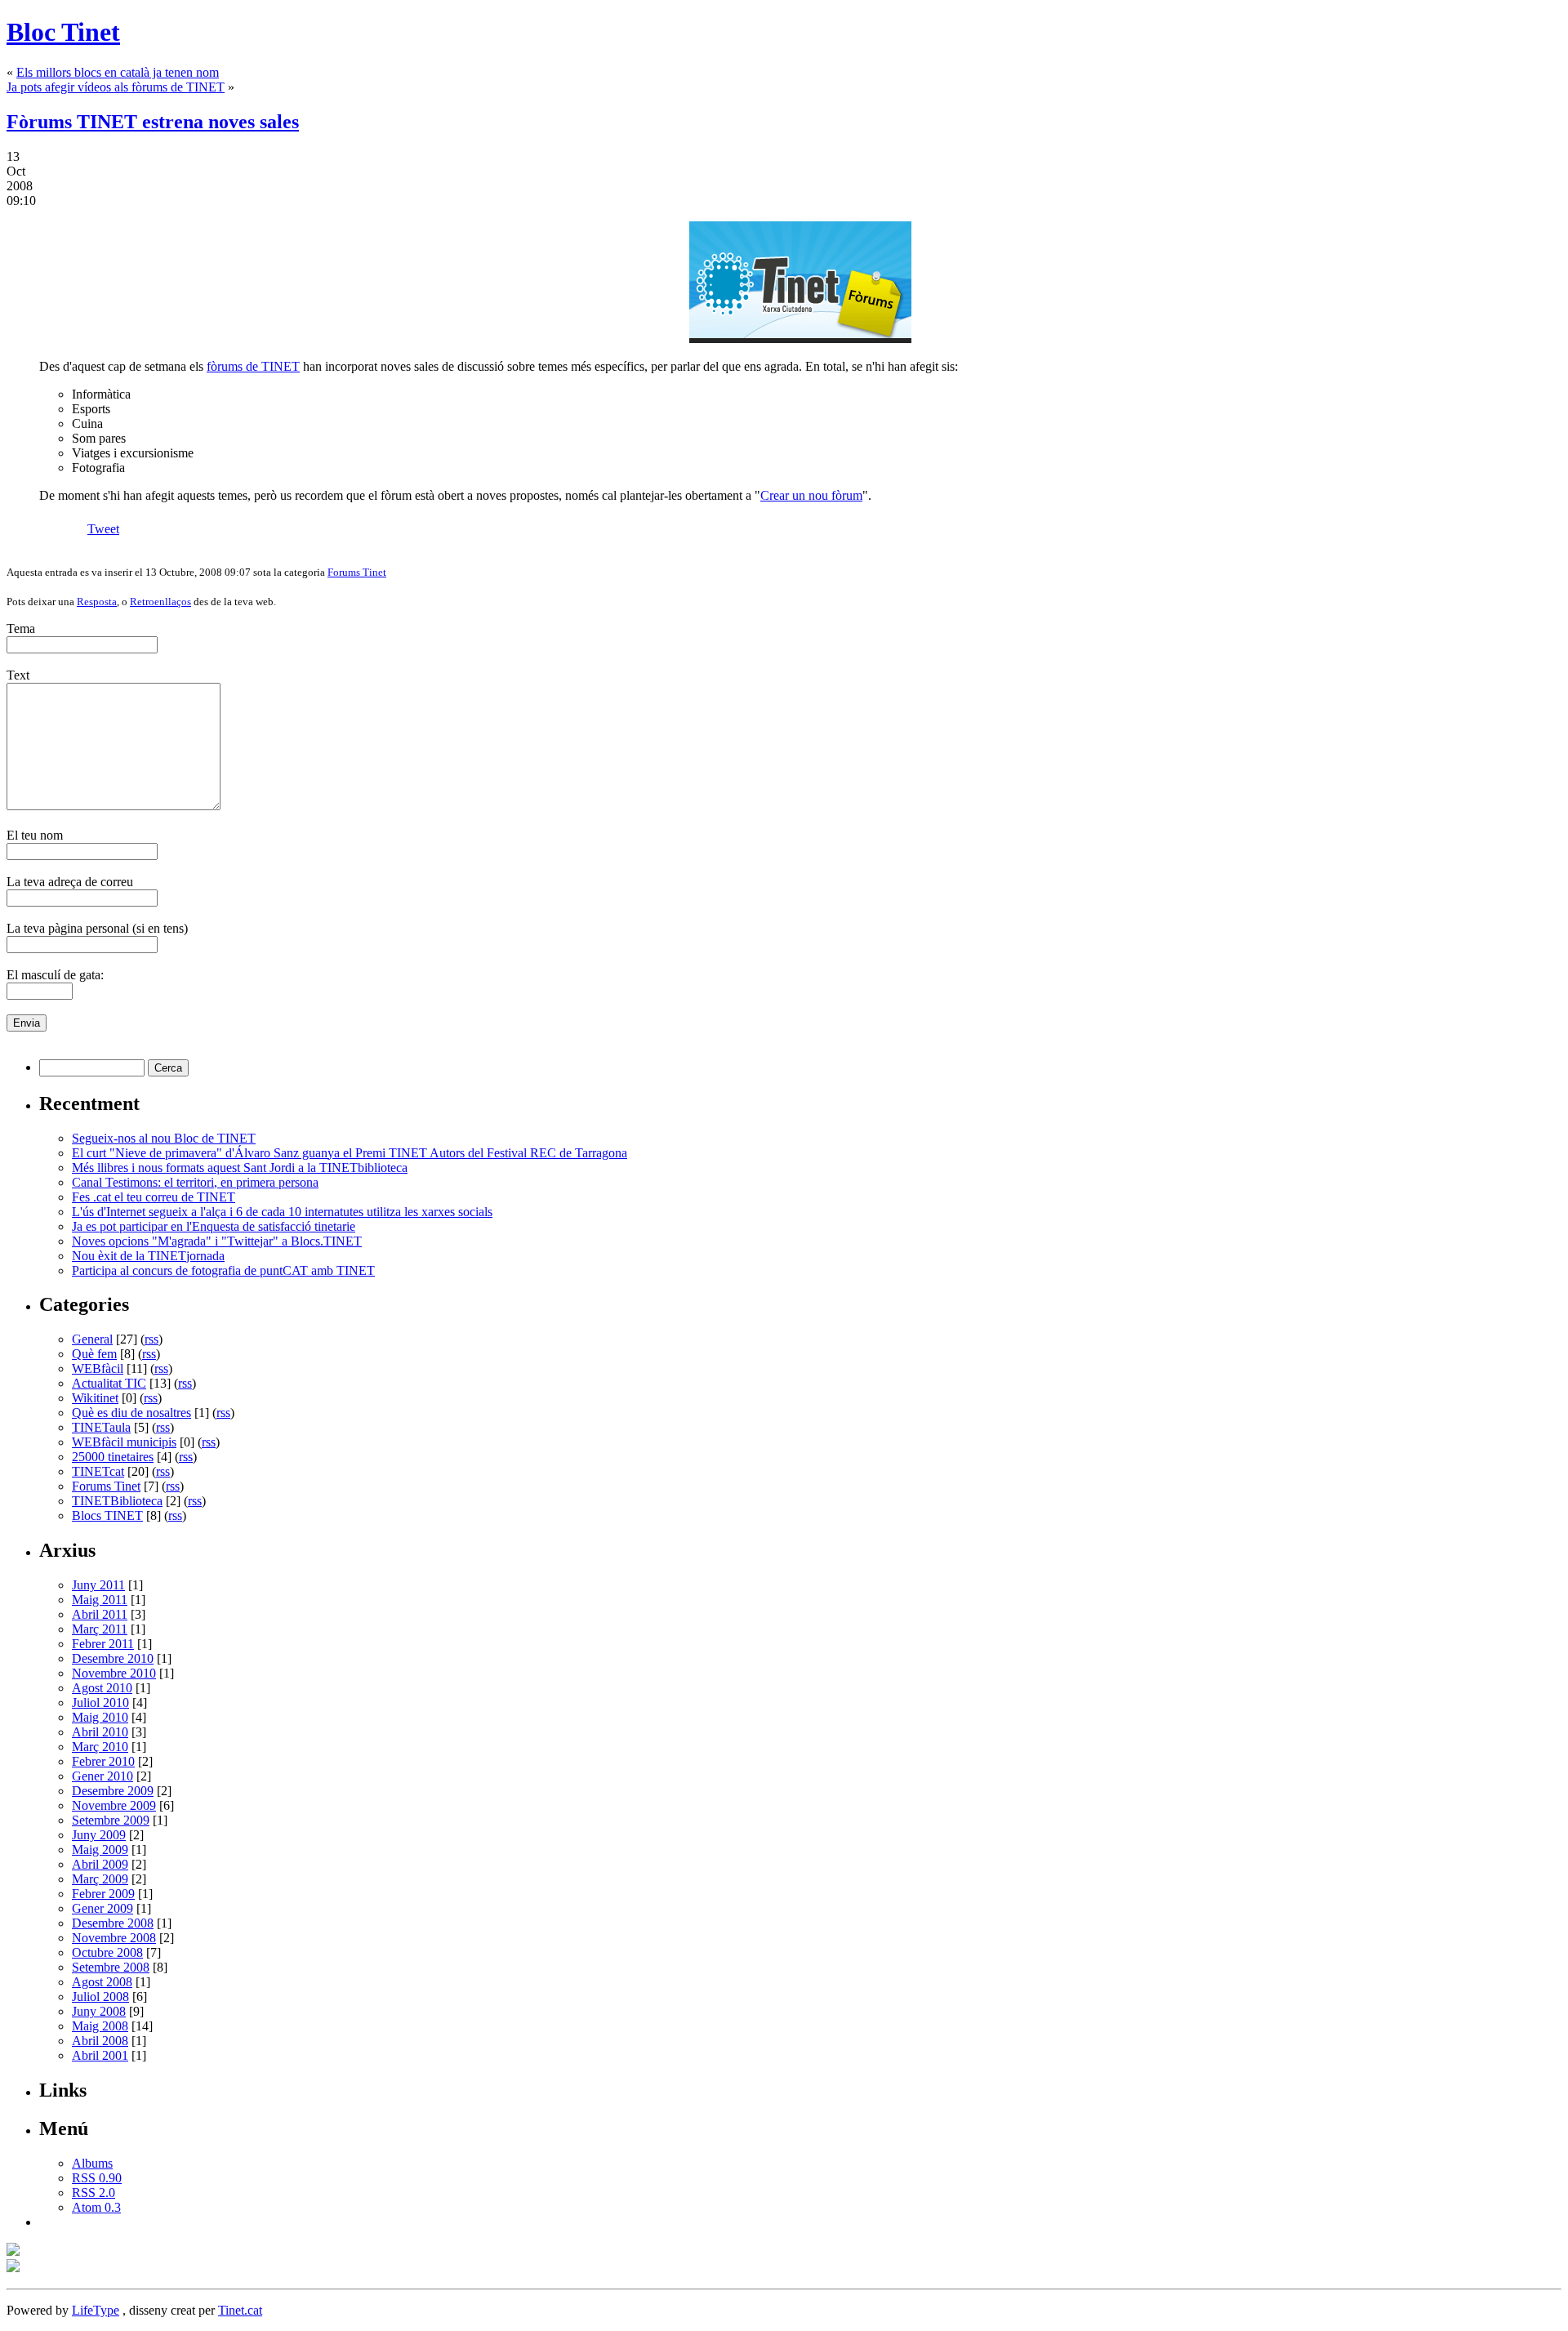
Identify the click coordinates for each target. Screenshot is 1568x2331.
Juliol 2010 (100, 1703)
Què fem (94, 1354)
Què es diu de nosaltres (131, 1413)
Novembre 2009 (114, 1805)
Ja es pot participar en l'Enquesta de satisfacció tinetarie (214, 1226)
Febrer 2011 (103, 1644)
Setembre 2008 (111, 1967)
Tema (21, 628)
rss (151, 1339)
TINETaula (101, 1427)
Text (18, 675)
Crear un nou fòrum (811, 495)
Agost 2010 (102, 1688)
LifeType (96, 2310)
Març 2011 (100, 1629)
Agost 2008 (102, 1982)
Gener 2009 (102, 1908)
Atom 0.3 (96, 2207)
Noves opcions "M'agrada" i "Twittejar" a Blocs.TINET (217, 1241)
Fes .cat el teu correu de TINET (154, 1197)
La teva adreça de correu (70, 882)
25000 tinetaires (113, 1457)
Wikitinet (95, 1398)
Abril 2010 (100, 1732)
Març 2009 (100, 1879)
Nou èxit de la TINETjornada (148, 1256)
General (92, 1339)
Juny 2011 (98, 1585)
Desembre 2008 (113, 1923)
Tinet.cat (240, 2310)
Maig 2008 (100, 2026)
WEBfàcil (98, 1368)
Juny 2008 (99, 2011)
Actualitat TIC (109, 1383)
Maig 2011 (100, 1600)
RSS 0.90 (97, 2178)
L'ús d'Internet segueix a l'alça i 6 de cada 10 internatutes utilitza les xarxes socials (282, 1212)
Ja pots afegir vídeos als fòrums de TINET (116, 87)
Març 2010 (100, 1747)
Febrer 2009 (103, 1894)
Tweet (103, 529)
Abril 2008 (100, 2041)
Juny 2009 (99, 1835)
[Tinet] (13, 2268)
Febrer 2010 (103, 1761)
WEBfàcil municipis (124, 1442)
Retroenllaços (160, 602)
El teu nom (35, 835)
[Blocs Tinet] (13, 2251)
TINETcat (98, 1471)
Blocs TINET (107, 1515)
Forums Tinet (357, 572)
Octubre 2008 (107, 1952)
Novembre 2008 (114, 1938)
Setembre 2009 (111, 1820)
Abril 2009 (100, 1864)
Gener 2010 (102, 1776)
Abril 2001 (100, 2055)
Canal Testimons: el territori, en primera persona (195, 1182)
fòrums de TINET (253, 366)
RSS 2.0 (94, 2193)
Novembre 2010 (114, 1673)
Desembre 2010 (113, 1658)
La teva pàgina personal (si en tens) (97, 928)
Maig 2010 (100, 1717)
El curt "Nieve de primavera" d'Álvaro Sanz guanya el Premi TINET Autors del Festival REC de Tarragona (350, 1153)
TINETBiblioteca (117, 1501)
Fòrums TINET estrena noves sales (153, 122)
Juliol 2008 (100, 1997)
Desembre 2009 (113, 1791)
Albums (92, 2163)
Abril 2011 (100, 1614)
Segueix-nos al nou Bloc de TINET (164, 1138)
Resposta (97, 602)
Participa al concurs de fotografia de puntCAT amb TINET (223, 1270)
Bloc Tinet (63, 32)
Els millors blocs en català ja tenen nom (118, 72)
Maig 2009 (100, 1850)
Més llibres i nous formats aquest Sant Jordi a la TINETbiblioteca (240, 1168)
